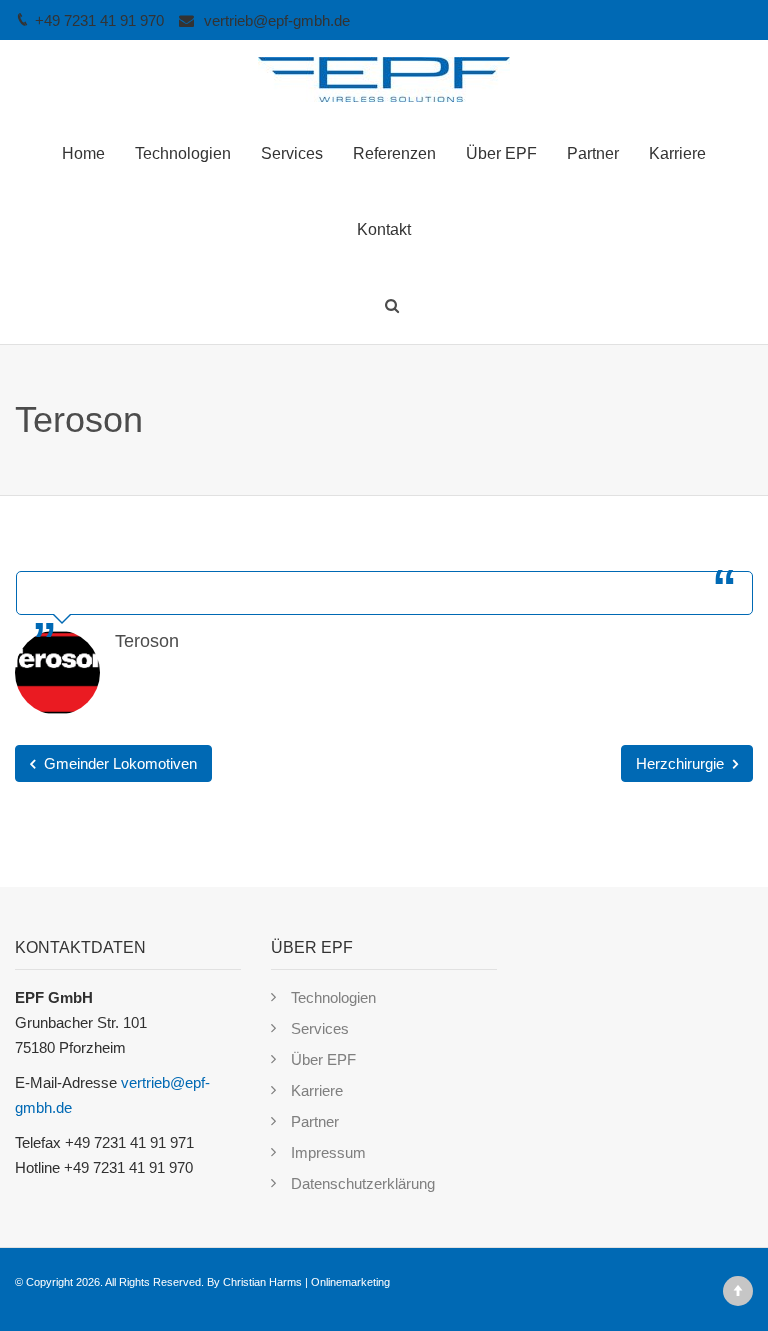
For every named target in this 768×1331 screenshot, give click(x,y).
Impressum (328, 1152)
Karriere (677, 153)
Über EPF (501, 153)
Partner (593, 153)
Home (83, 153)
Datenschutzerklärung (363, 1183)
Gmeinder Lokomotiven (118, 763)
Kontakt (384, 229)
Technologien (183, 153)
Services (292, 153)
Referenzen (394, 153)
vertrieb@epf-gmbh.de (277, 20)
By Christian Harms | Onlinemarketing (298, 1282)
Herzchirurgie (682, 763)
